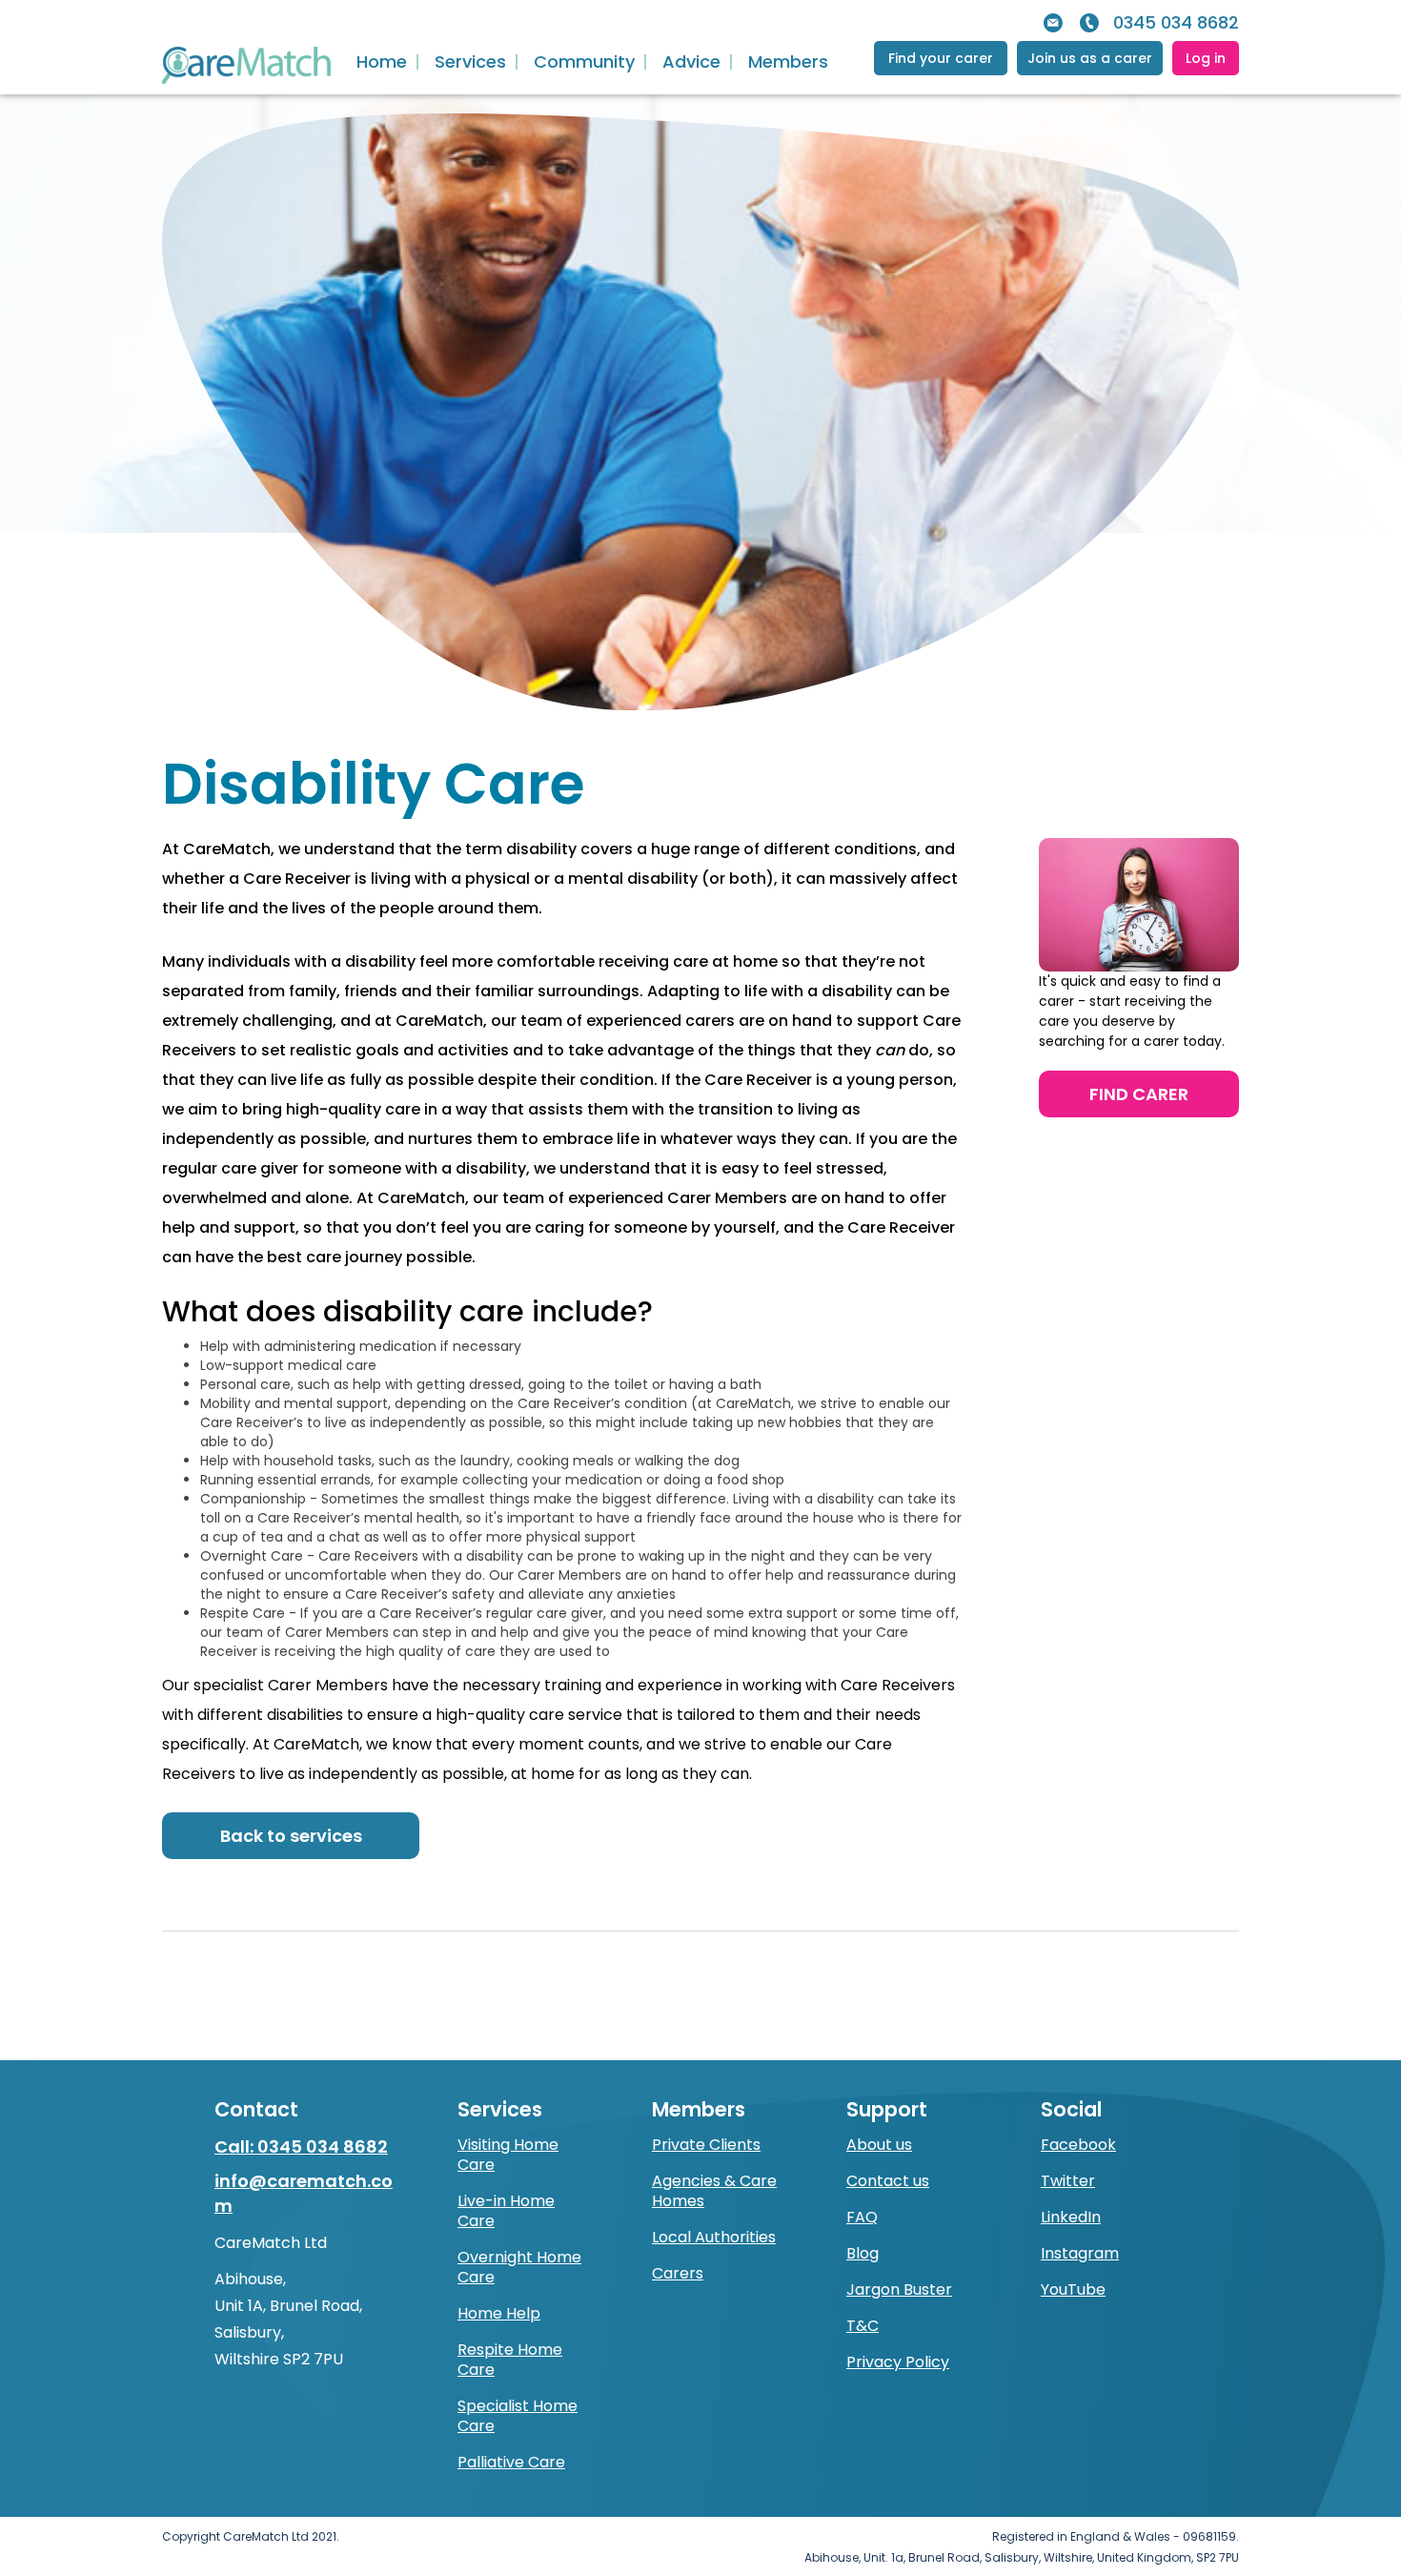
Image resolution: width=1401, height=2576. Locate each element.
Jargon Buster (899, 2290)
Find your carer (941, 58)
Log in (1206, 58)
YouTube (1073, 2290)
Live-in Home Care (506, 2211)
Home (382, 62)
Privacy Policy (898, 2362)
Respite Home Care (510, 2360)
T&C (863, 2326)
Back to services (291, 1836)
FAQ (862, 2217)
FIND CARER (1139, 1094)
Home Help (499, 2313)
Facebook (1078, 2145)
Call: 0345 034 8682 (301, 2147)
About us (879, 2145)
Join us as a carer (1090, 58)
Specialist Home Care (518, 2416)
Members (788, 62)
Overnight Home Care (519, 2267)
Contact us (888, 2181)
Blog (863, 2253)
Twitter (1068, 2181)
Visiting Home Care (508, 2155)
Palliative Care (511, 2462)
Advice (691, 62)
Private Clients (706, 2145)
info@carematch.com (304, 2193)
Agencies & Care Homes (714, 2191)
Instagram (1080, 2253)
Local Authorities (714, 2237)
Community (584, 62)
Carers (678, 2273)
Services (470, 62)
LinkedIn (1071, 2217)
